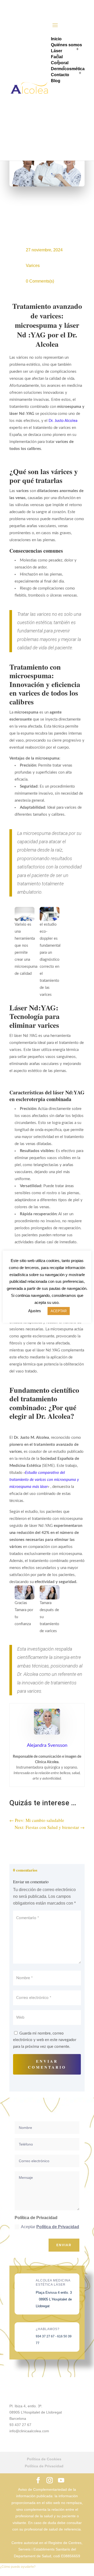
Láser (57, 51)
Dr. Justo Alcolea (63, 421)
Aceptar (50, 2227)
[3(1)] (50, 914)
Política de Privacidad (58, 2227)
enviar (64, 2245)
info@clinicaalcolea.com (29, 2431)
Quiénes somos (66, 45)
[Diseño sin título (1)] (25, 1592)
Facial (57, 57)
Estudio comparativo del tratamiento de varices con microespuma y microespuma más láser (44, 1480)
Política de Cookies (44, 2459)
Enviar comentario (47, 2064)
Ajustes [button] (35, 1311)
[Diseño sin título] (25, 914)
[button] (18, 2567)
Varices (33, 266)
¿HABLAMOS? (48, 2329)
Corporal (60, 63)
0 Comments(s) (40, 281)
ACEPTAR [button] (59, 1311)
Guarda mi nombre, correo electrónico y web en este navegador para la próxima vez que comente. (45, 2040)
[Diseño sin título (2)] (50, 1592)
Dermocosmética (68, 69)
